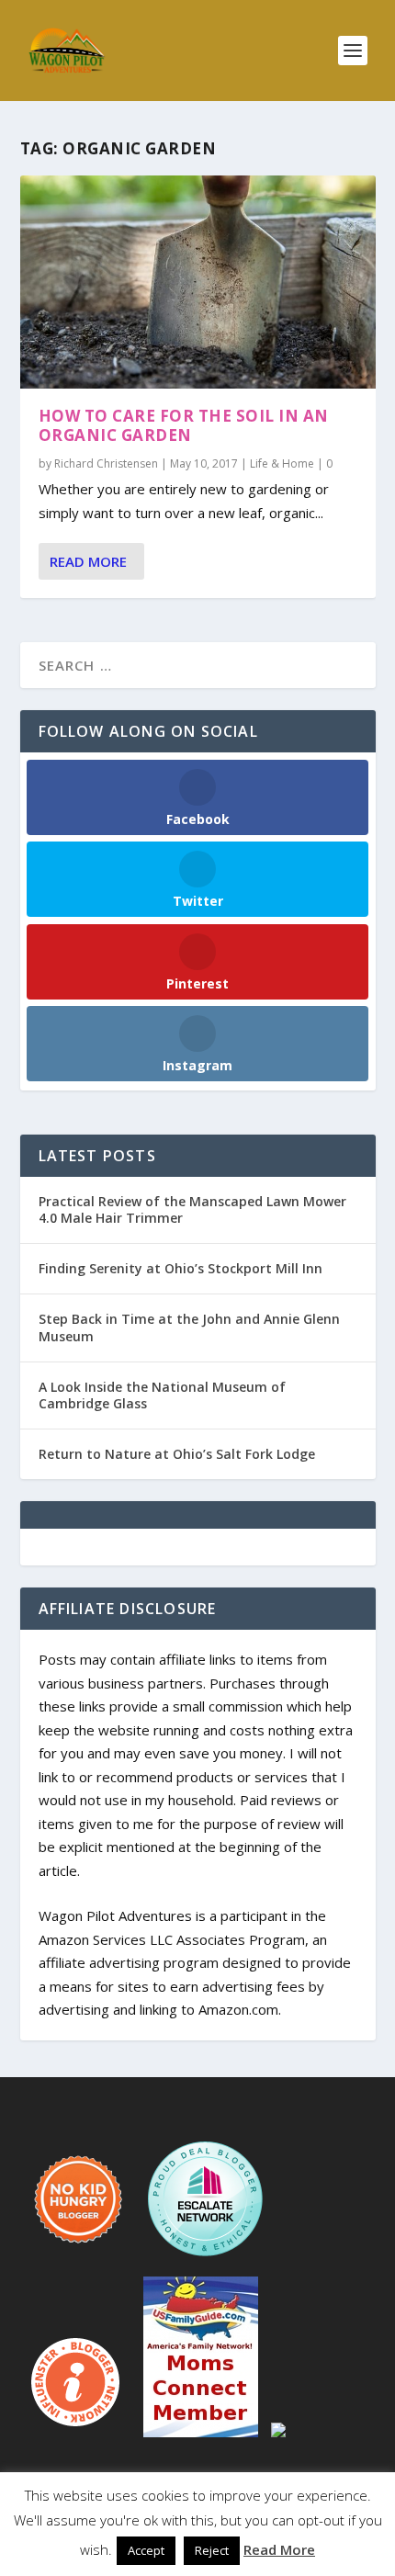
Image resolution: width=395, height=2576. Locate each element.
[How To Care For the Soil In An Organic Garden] (198, 282)
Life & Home (282, 463)
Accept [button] (146, 2550)
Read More (88, 561)
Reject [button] (212, 2550)
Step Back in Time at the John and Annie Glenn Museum (189, 1327)
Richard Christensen (106, 463)
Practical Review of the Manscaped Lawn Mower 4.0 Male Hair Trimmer (192, 1209)
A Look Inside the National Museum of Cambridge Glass (162, 1395)
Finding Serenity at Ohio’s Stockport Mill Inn (181, 1268)
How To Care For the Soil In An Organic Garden (184, 425)
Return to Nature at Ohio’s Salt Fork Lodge (177, 1454)
